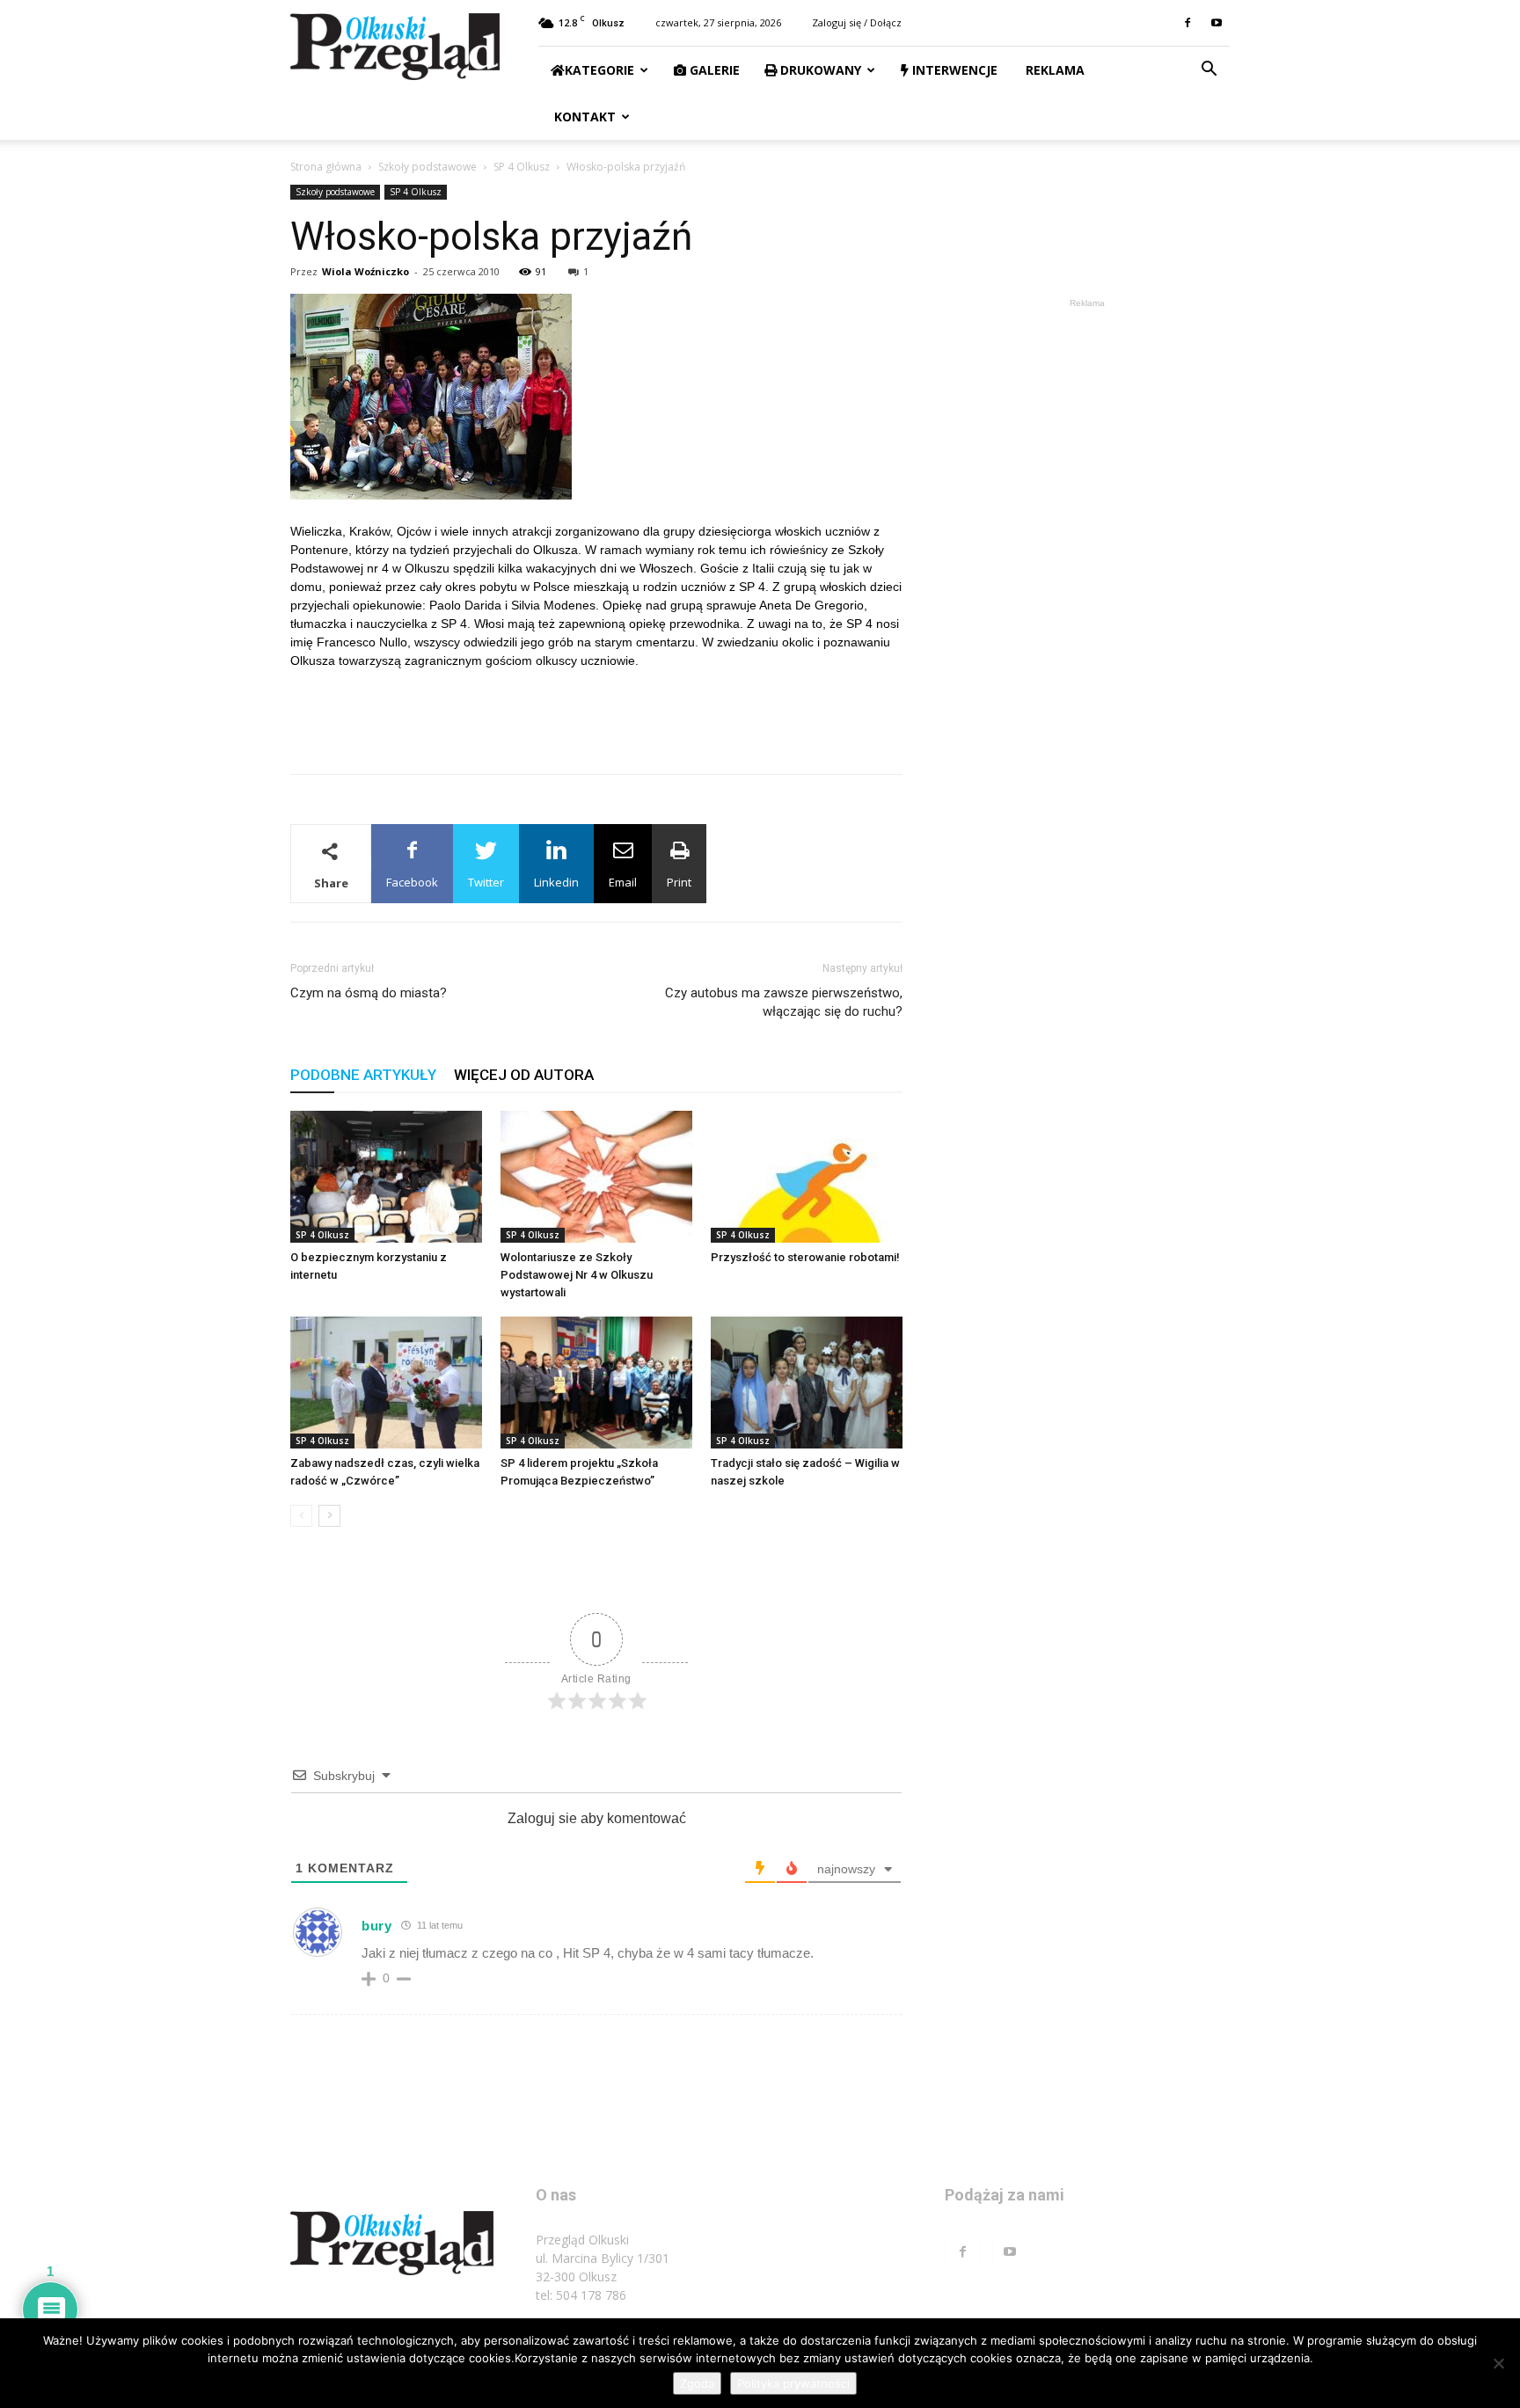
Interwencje (953, 70)
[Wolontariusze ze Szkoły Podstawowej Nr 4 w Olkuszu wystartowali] (596, 1177)
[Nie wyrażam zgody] (1498, 2363)
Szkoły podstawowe (427, 167)
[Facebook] (1187, 23)
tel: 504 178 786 (581, 2295)
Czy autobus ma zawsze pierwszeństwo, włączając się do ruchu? (784, 1002)
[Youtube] (1217, 23)
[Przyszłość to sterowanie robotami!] (807, 1177)
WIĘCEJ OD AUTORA (524, 1075)
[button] (1209, 71)
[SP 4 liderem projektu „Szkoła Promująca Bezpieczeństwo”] (596, 1383)
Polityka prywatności (793, 2383)
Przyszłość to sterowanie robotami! (805, 1257)
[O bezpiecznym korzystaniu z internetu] (386, 1177)
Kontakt (583, 117)
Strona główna (326, 167)
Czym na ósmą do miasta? (369, 993)
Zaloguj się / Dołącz (857, 22)
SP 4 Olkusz (522, 167)
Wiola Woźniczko (365, 271)
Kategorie (599, 70)
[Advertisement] (596, 715)
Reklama (1053, 70)
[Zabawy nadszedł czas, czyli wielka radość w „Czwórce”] (386, 1383)
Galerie (713, 70)
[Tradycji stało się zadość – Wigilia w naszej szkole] (807, 1383)
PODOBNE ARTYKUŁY (363, 1075)
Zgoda (697, 2383)
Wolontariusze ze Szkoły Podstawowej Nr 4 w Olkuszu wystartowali (577, 1275)
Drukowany (819, 70)
